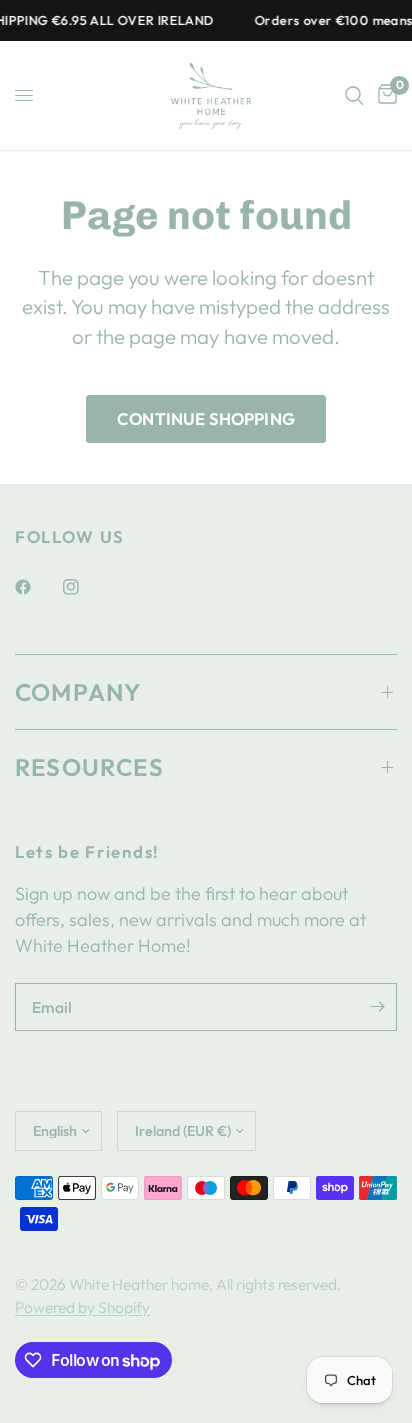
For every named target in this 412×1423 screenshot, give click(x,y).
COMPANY (78, 692)
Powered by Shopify (82, 1307)
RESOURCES (89, 767)
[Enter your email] (377, 1007)
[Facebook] (37, 587)
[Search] (354, 95)
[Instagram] (85, 587)
